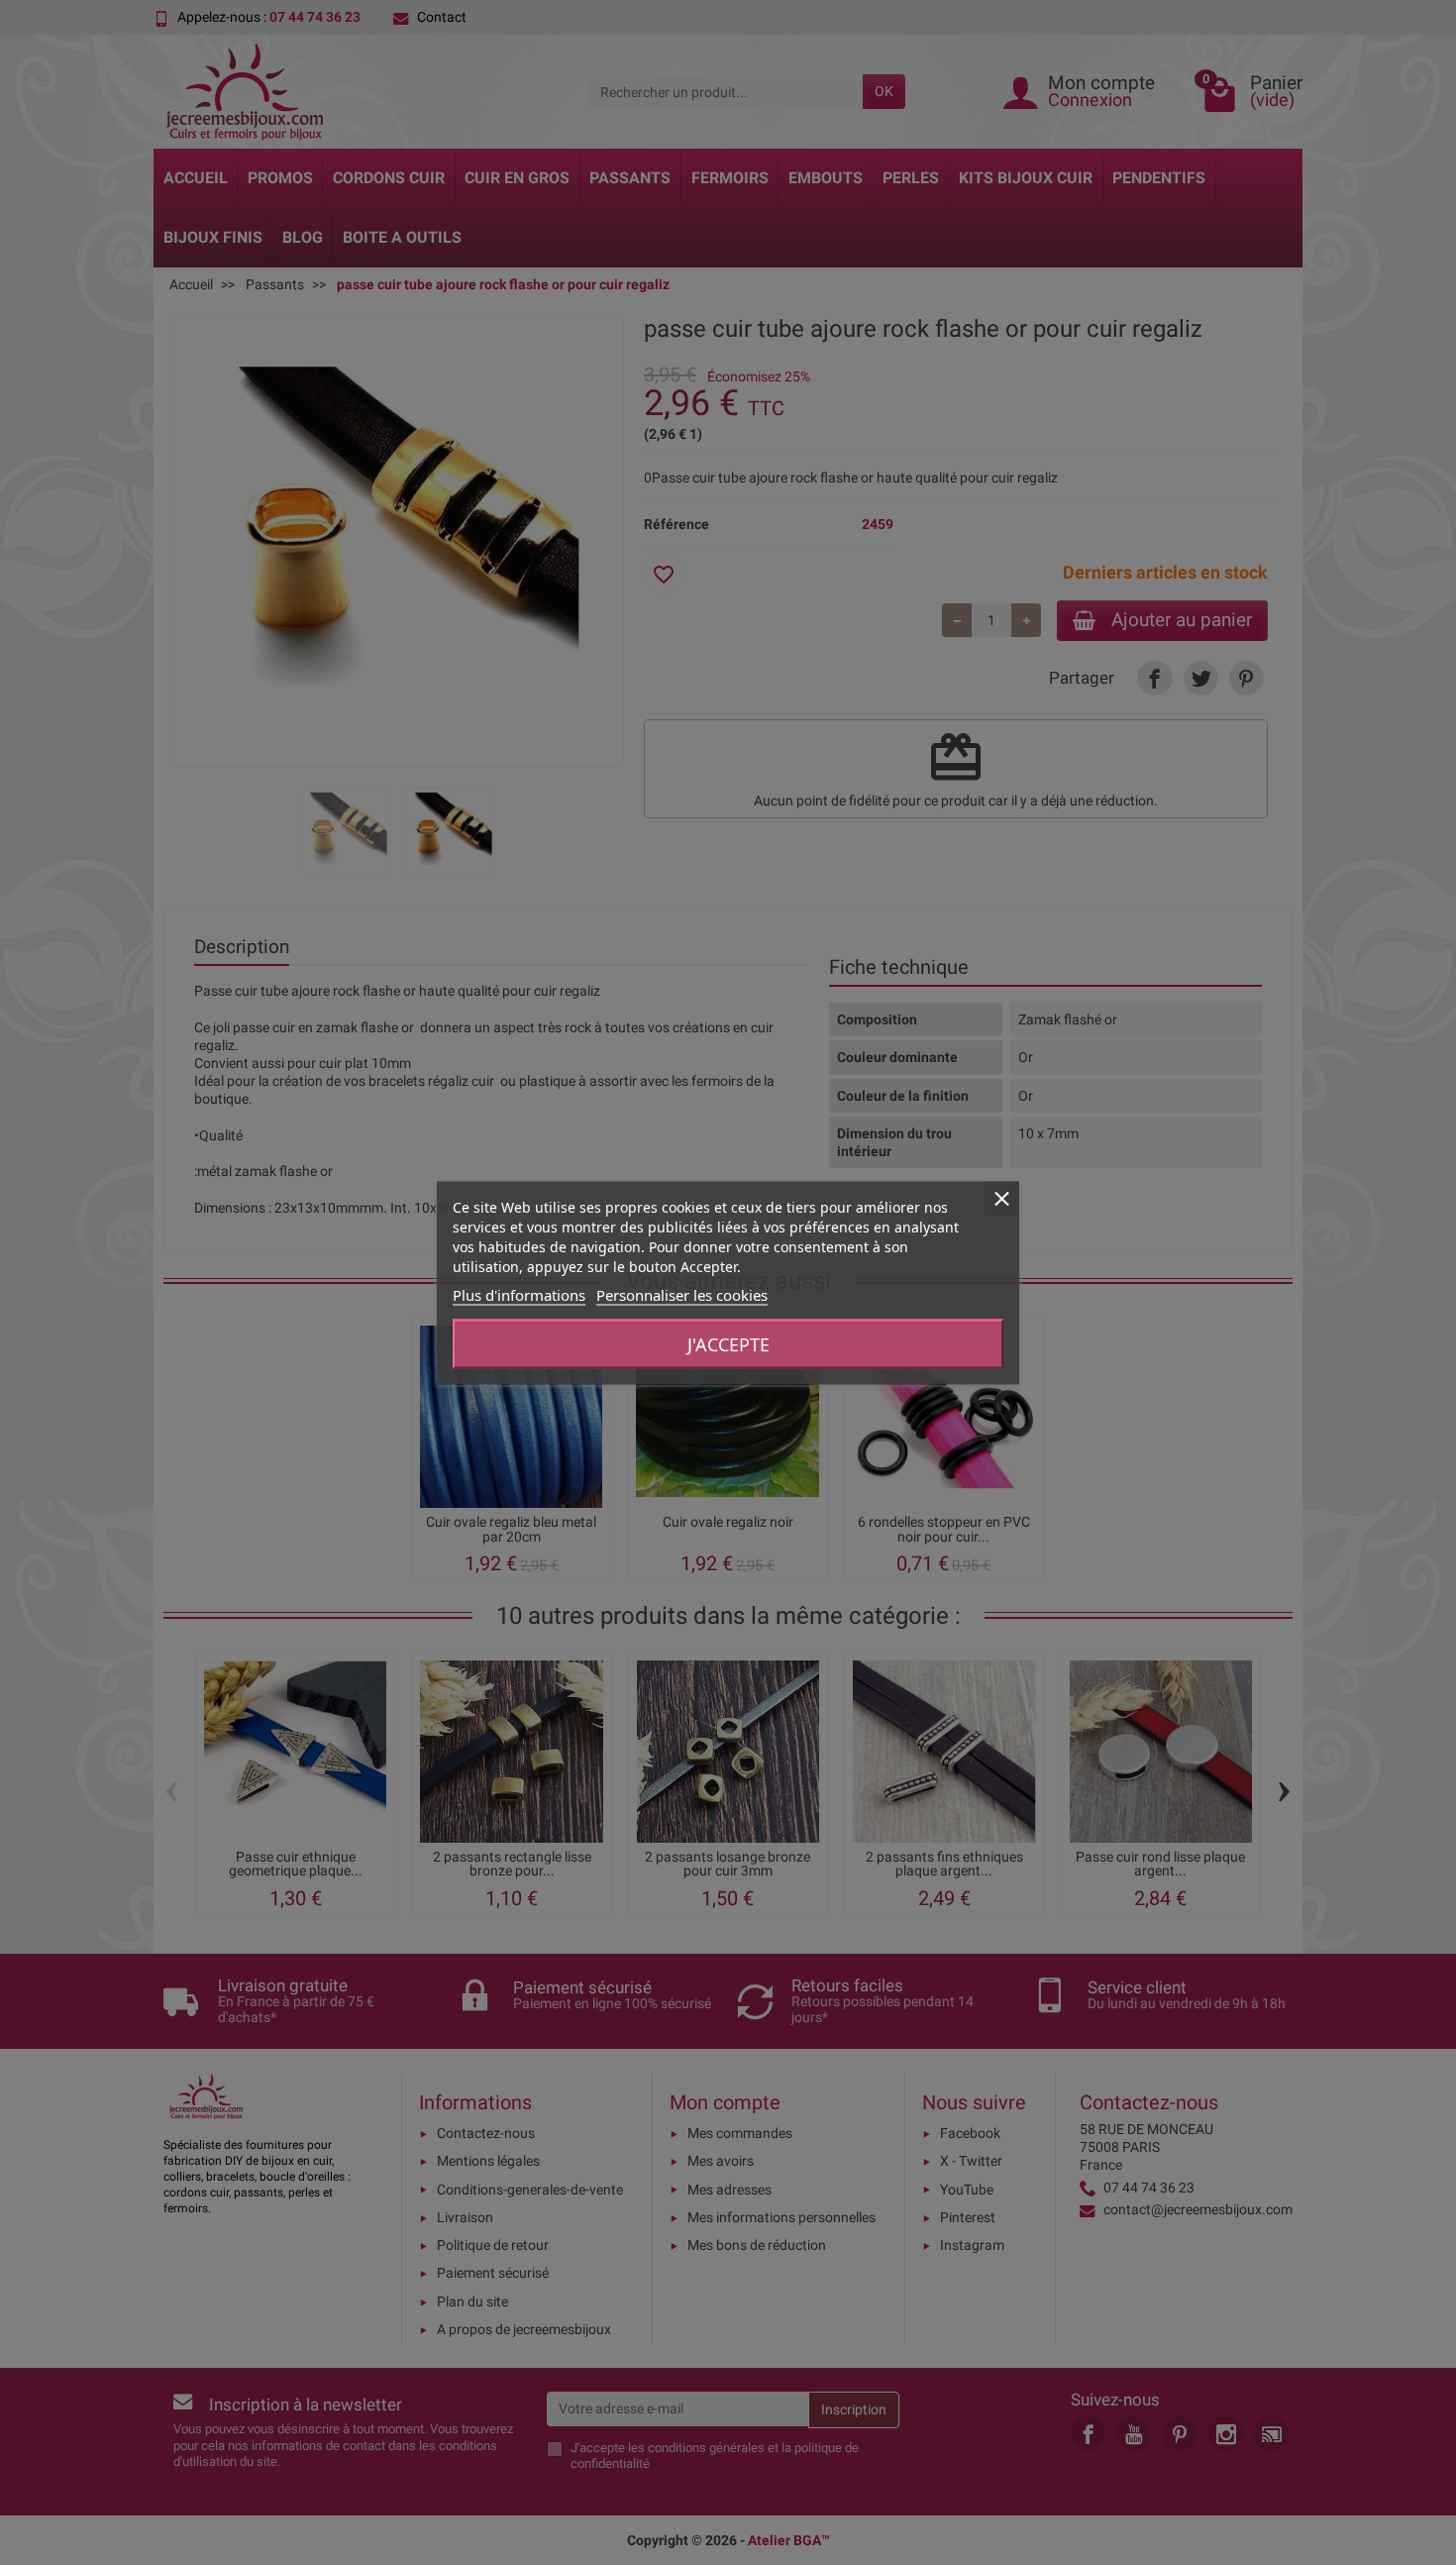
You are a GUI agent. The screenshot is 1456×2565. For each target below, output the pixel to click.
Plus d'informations (519, 1294)
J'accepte (728, 1343)
